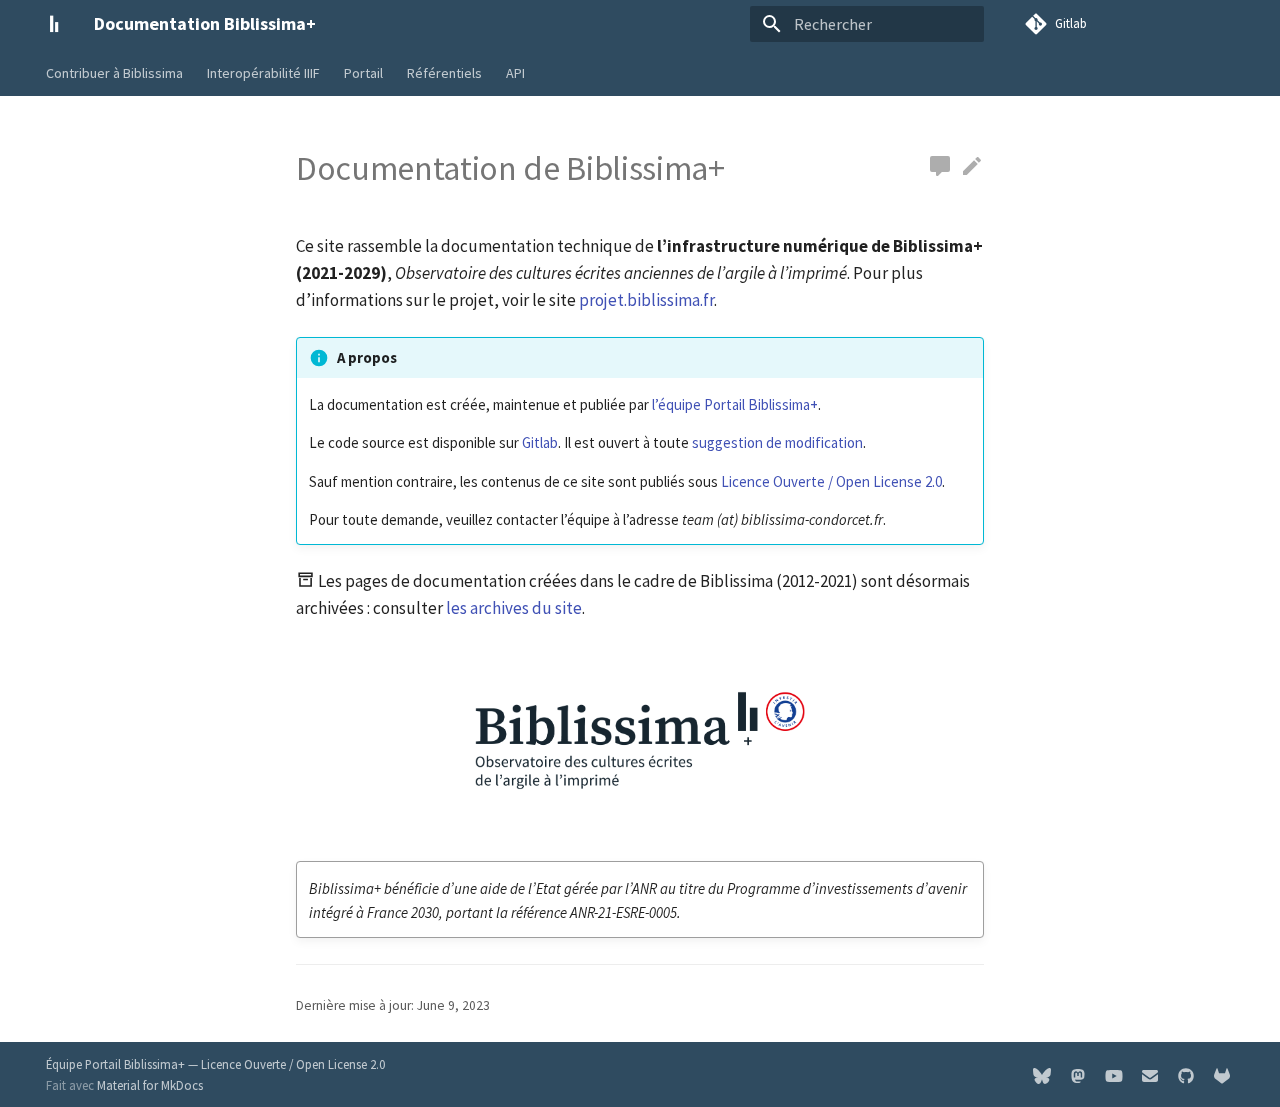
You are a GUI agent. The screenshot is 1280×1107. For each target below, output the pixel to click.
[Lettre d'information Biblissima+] (1150, 1074)
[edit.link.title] (972, 167)
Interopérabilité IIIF (263, 73)
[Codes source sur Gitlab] (1222, 1074)
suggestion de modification (777, 442)
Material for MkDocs (150, 1085)
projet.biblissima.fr (646, 300)
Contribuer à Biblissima (114, 73)
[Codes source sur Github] (1186, 1074)
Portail (363, 73)
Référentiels (444, 73)
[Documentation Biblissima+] (54, 24)
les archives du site (514, 608)
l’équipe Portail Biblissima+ (735, 404)
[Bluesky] (1042, 1074)
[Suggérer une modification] (940, 167)
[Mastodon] (1078, 1074)
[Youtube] (1114, 1074)
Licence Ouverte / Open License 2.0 (831, 481)
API (515, 73)
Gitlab (540, 442)
